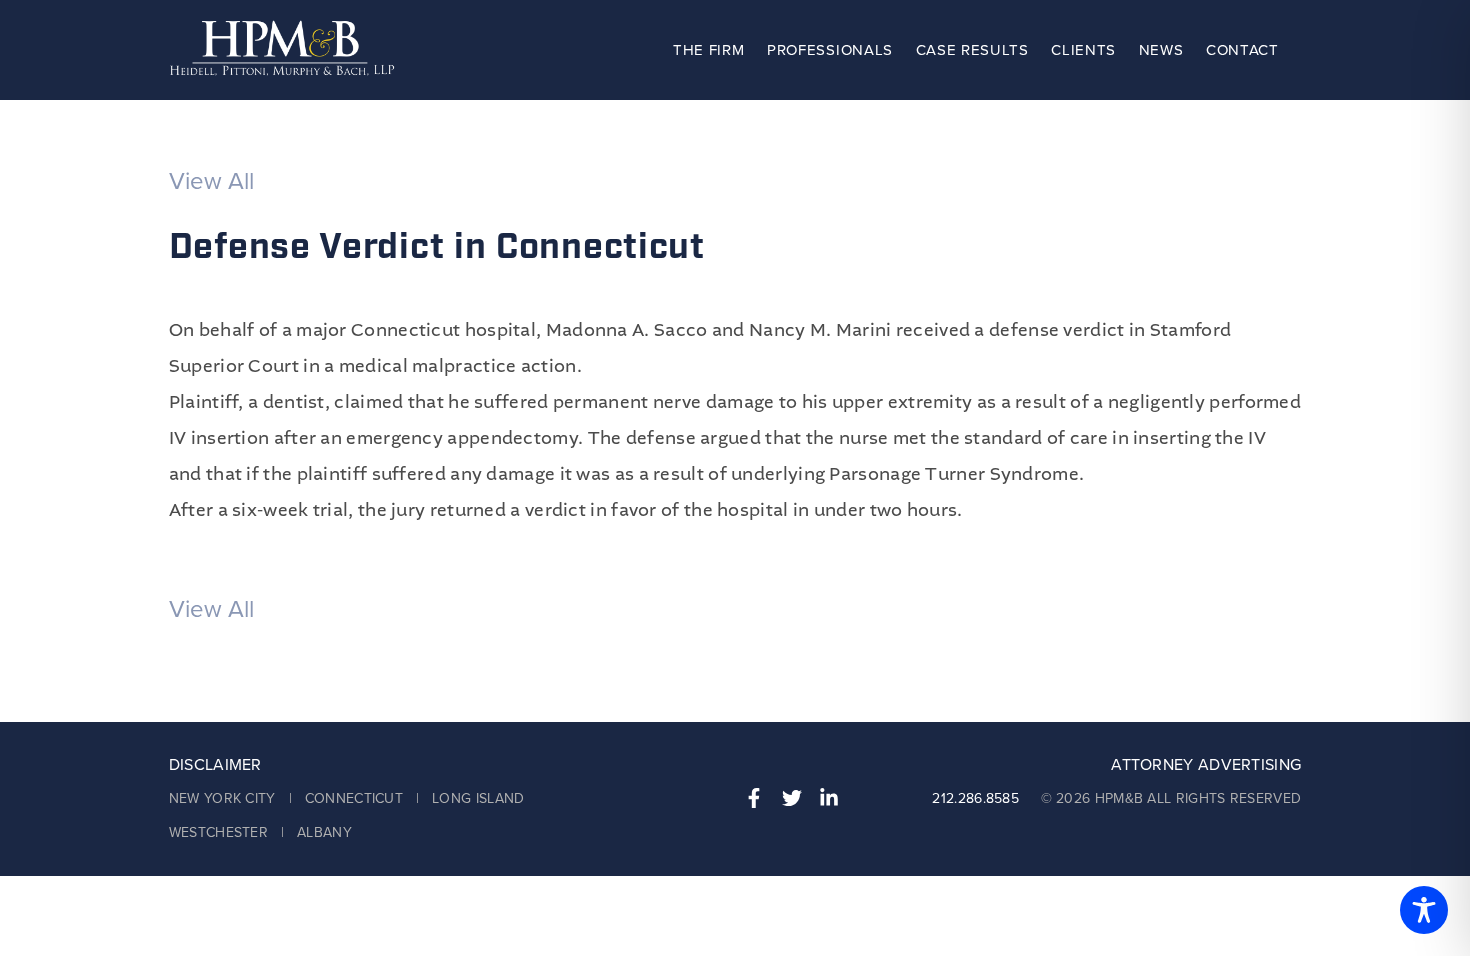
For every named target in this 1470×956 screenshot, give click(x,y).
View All (211, 181)
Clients (1083, 50)
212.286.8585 (975, 798)
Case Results (972, 50)
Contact (1242, 50)
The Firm (708, 50)
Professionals (830, 50)
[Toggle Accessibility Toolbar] (1424, 910)
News (1161, 50)
